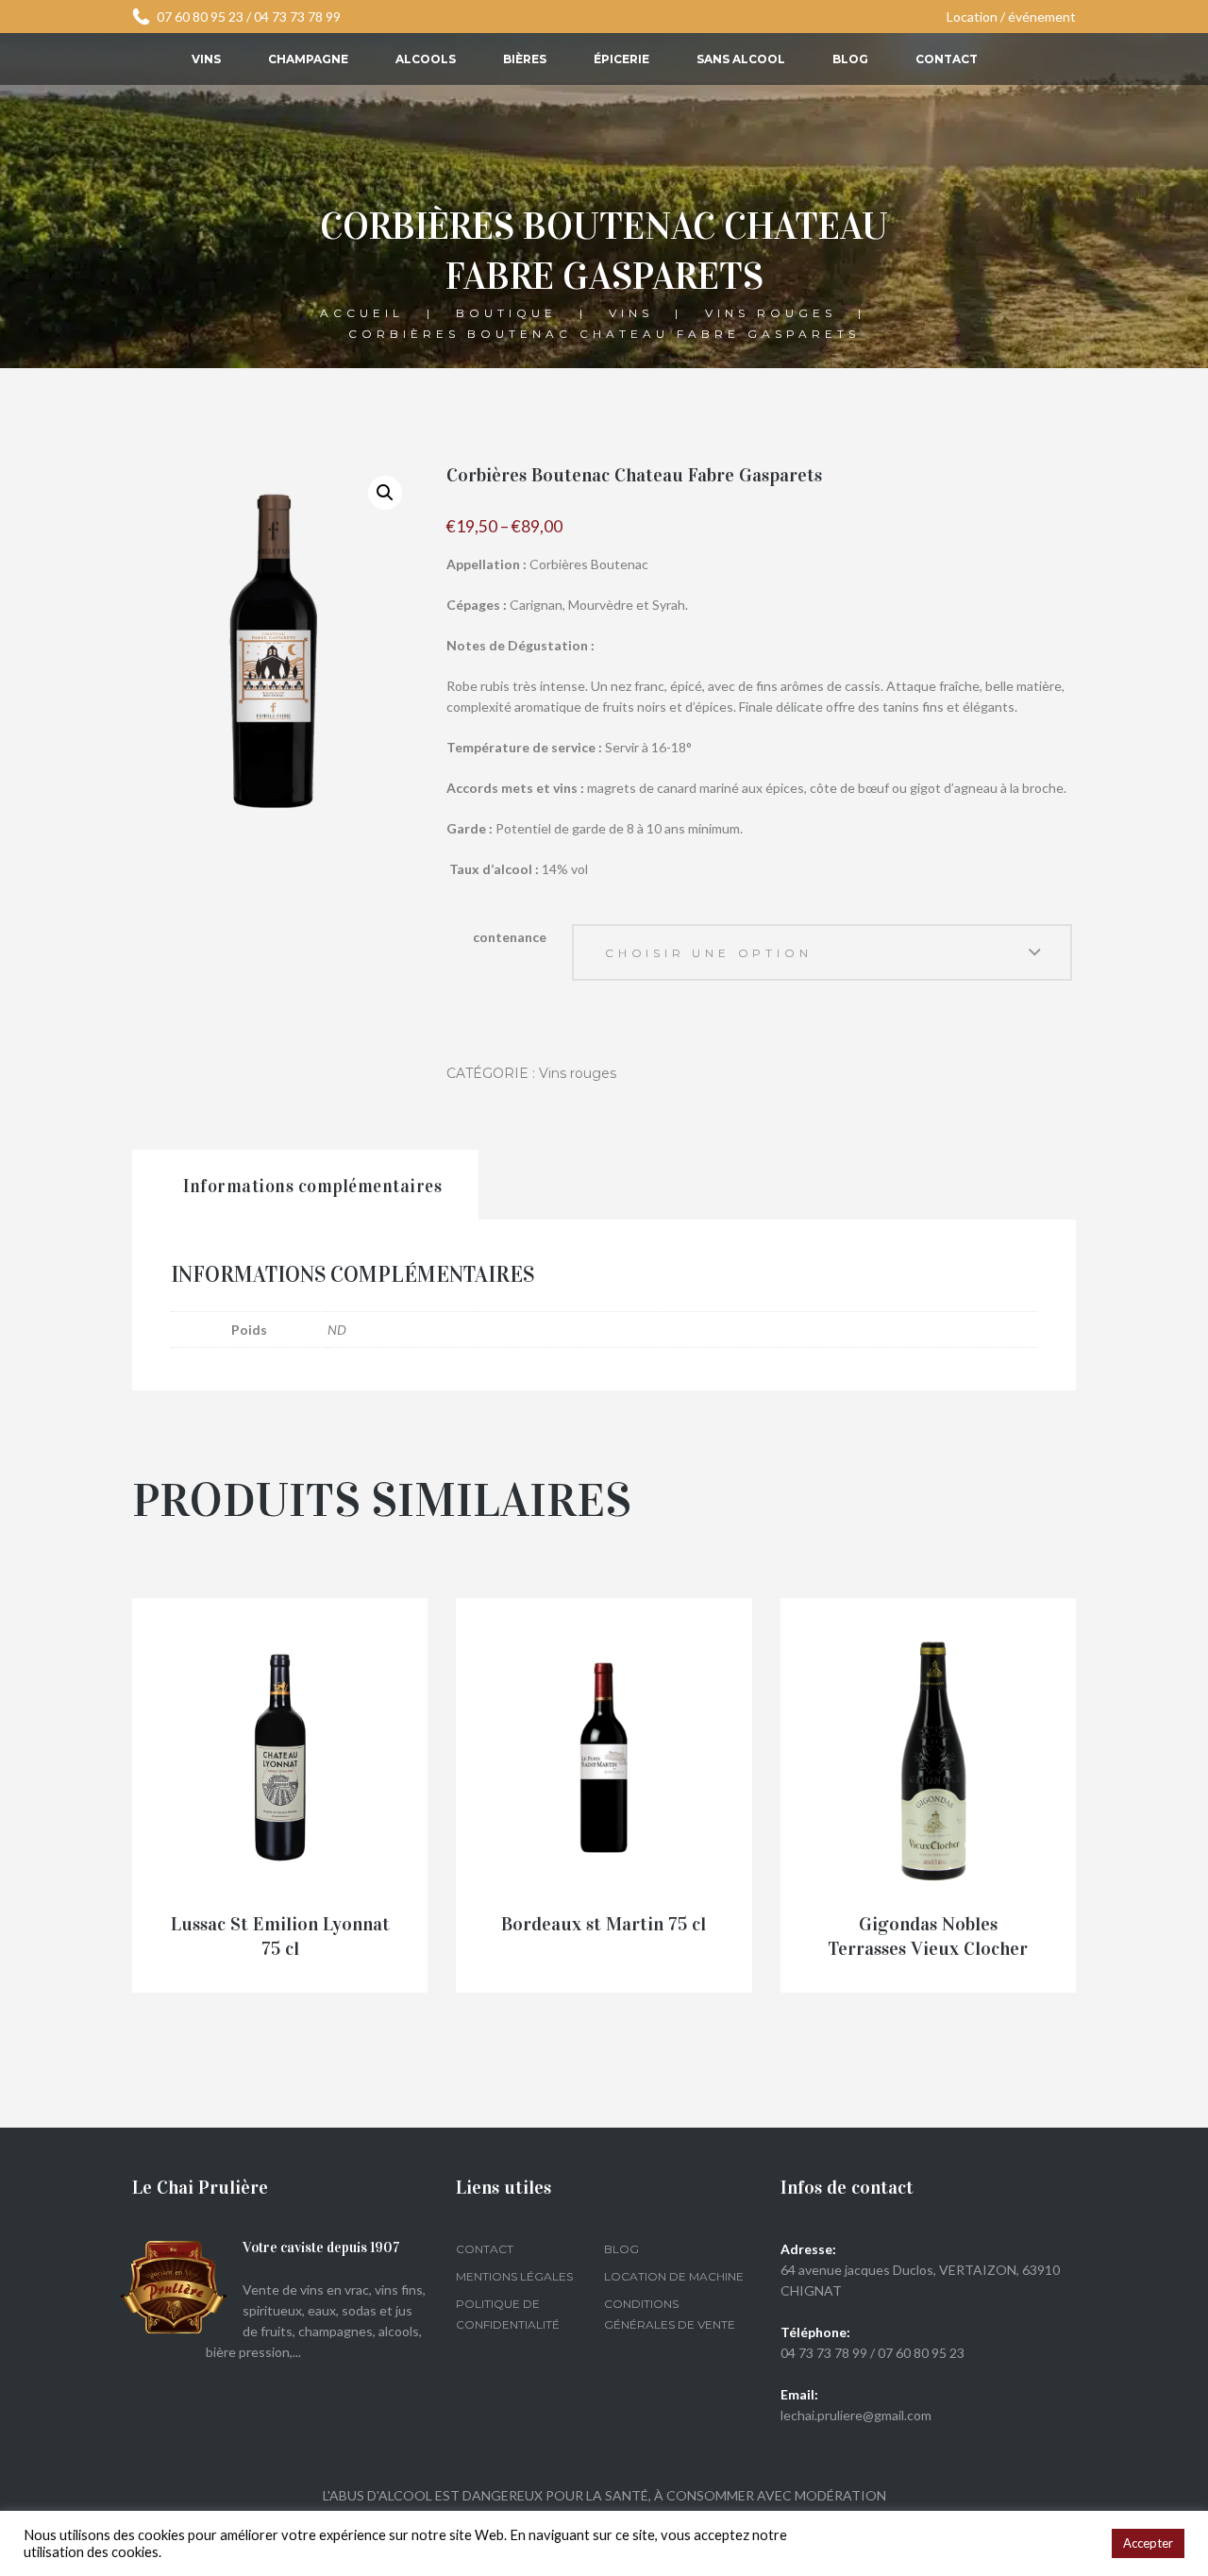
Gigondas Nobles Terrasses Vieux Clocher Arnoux (928, 1949)
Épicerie (621, 59)
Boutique (506, 314)
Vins (206, 59)
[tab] (305, 1185)
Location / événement (1011, 17)
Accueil (362, 314)
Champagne (308, 59)
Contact (947, 59)
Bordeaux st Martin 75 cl (604, 1924)
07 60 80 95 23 (200, 17)
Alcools (426, 59)
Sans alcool (741, 59)
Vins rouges (771, 314)
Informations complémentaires (312, 1186)
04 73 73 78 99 (297, 17)
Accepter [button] (1148, 2543)
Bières (525, 59)
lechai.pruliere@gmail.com (856, 2415)
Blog (850, 59)
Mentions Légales (514, 2276)
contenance (510, 937)
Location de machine (674, 2276)
